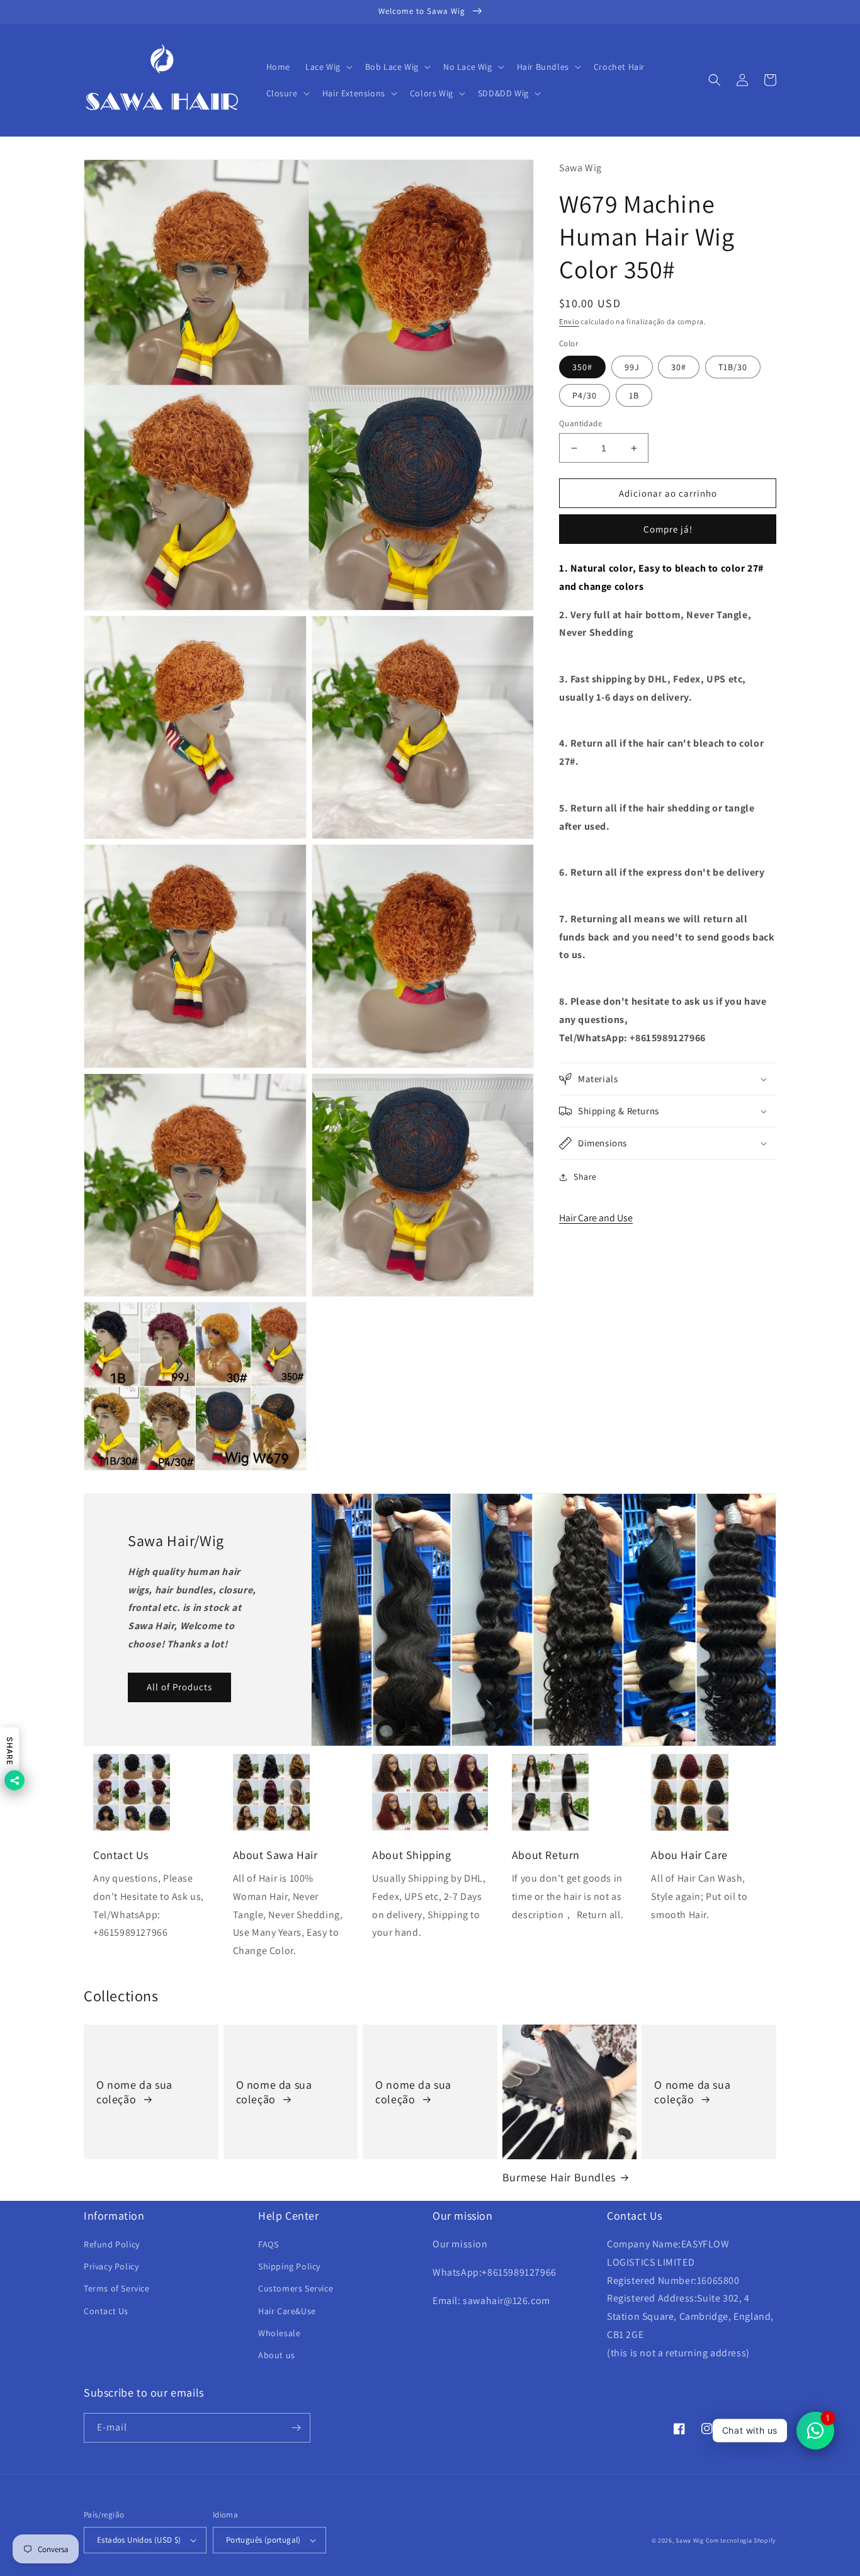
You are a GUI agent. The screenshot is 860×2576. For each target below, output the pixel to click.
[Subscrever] (296, 2428)
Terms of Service (117, 2288)
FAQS (268, 2244)
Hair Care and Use (596, 1218)
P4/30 (585, 395)
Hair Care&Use (287, 2311)
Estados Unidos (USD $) (139, 2540)
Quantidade (580, 423)
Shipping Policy (289, 2266)
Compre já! (668, 529)
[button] (328, 67)
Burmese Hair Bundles (559, 2177)
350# (582, 367)
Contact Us (106, 2311)
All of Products (179, 1687)
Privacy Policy (111, 2266)
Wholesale (279, 2333)
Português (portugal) (263, 2540)
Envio (569, 321)
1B (634, 395)
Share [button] (585, 1177)
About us (277, 2355)
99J (632, 367)
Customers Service (296, 2288)
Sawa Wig (690, 2540)
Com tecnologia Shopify (741, 2540)
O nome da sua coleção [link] (134, 2092)
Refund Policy (112, 2244)
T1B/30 (733, 367)
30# (679, 367)
